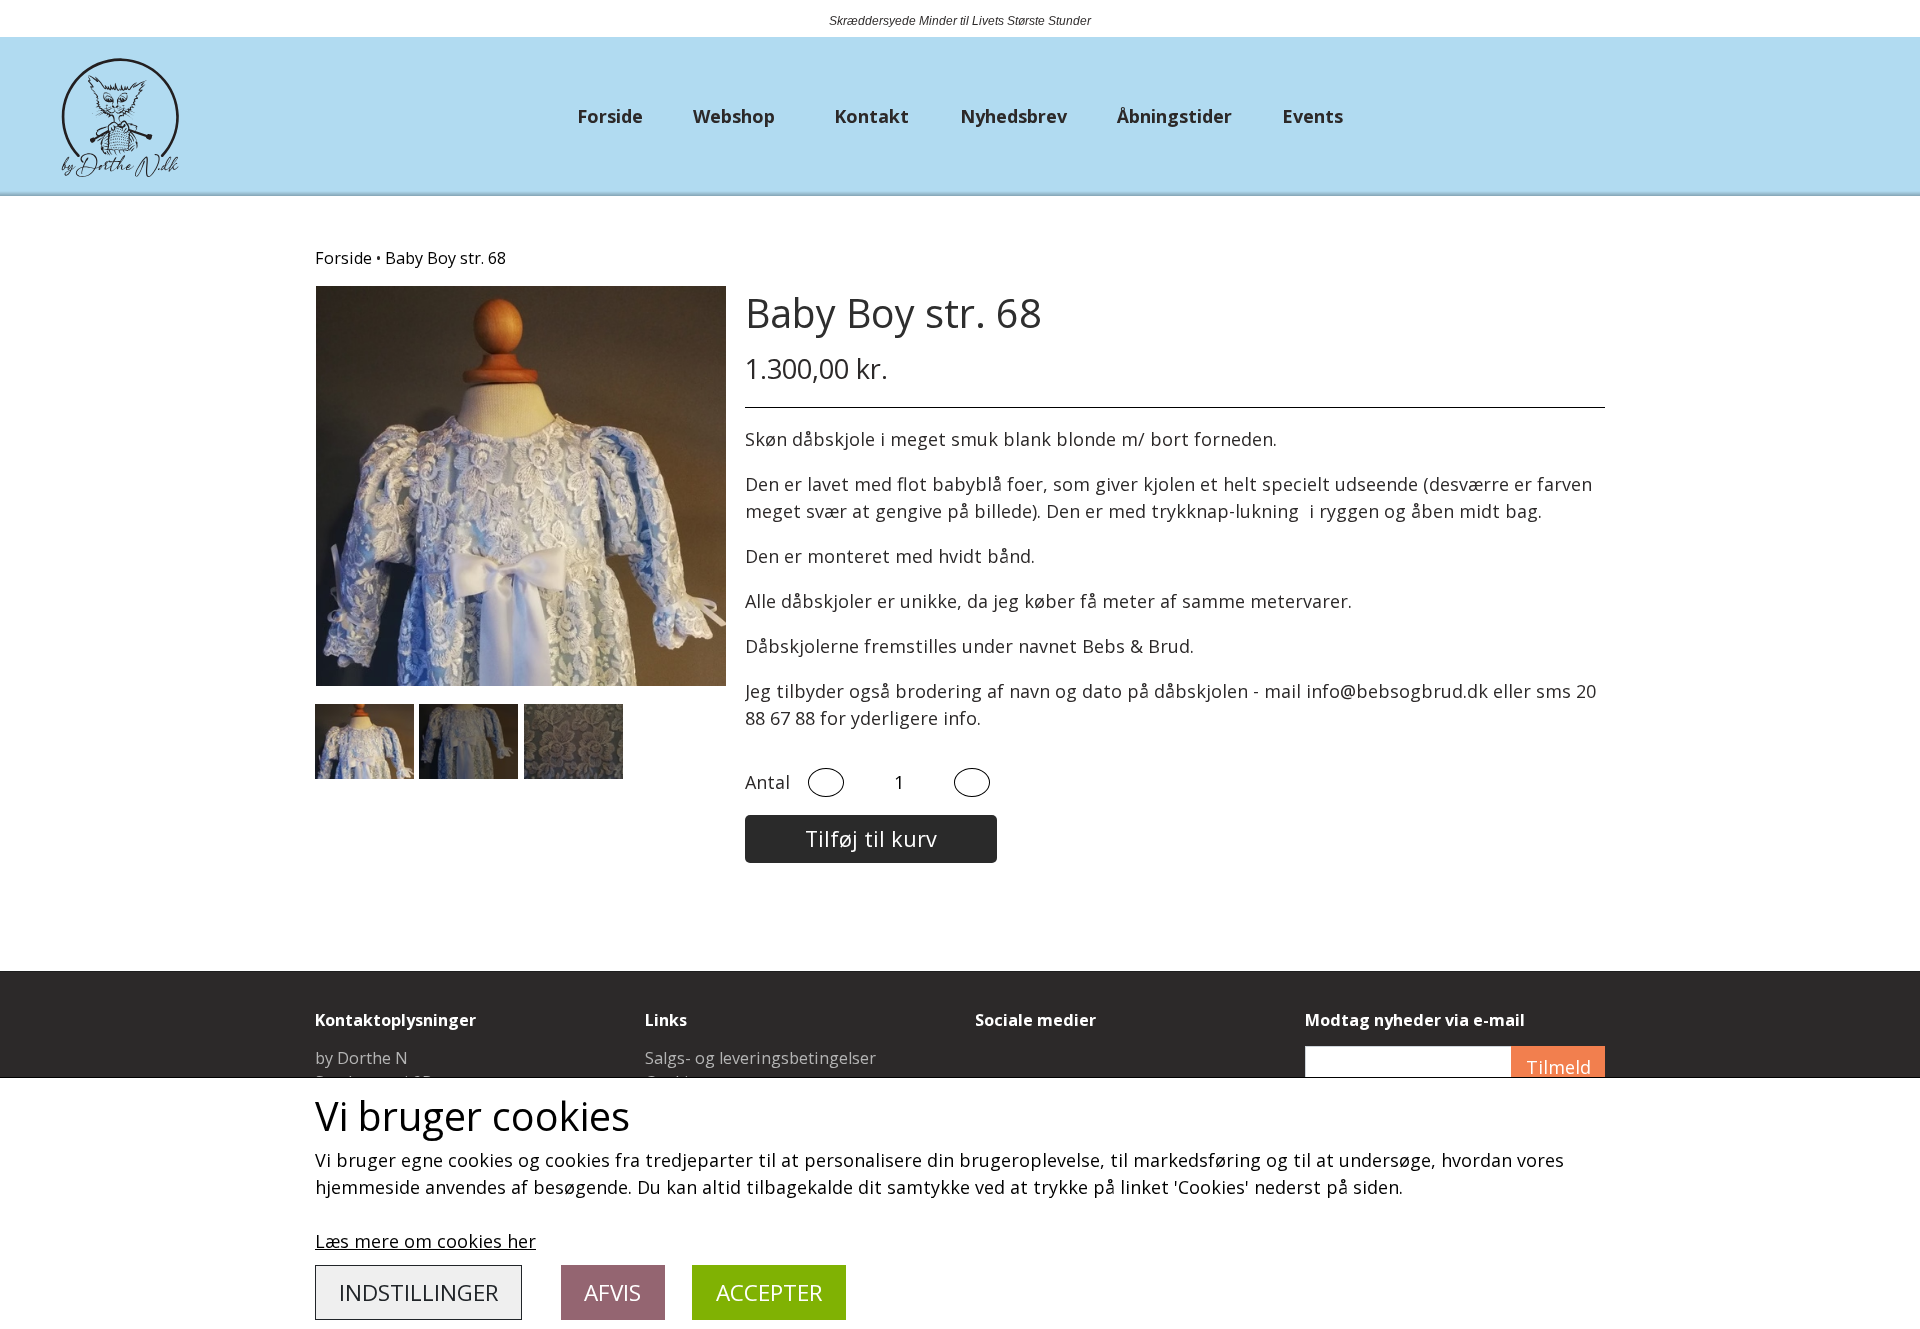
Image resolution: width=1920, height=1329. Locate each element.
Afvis (612, 1292)
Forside (610, 116)
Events (1312, 116)
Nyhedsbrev (1013, 116)
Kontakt (871, 116)
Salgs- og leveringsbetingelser (760, 1058)
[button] (826, 782)
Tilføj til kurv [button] (871, 838)
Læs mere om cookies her (425, 1241)
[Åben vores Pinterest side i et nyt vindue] (1090, 1070)
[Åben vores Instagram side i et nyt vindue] (1042, 1070)
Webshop (734, 116)
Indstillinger (419, 1292)
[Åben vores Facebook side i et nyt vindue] (994, 1070)
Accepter (769, 1292)
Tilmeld (1558, 1067)
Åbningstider (1174, 116)
